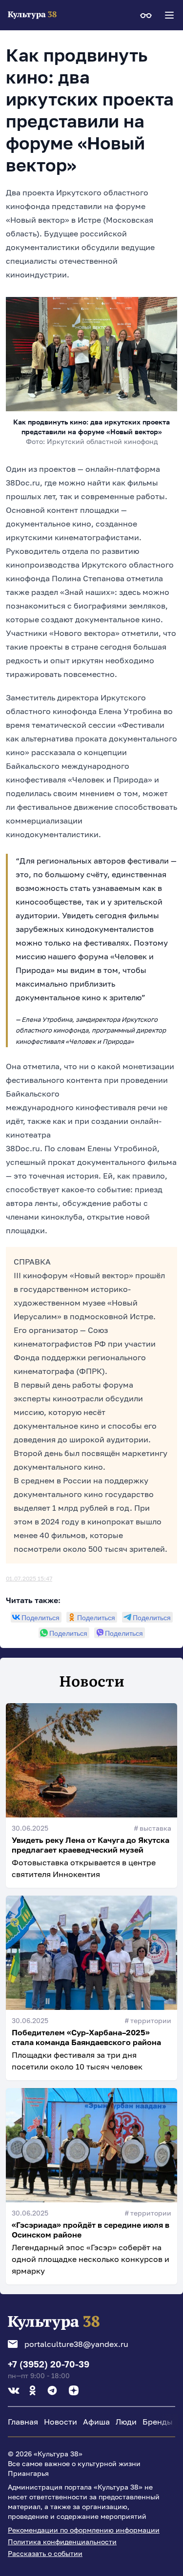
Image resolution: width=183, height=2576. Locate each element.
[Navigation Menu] (169, 15)
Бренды (158, 2422)
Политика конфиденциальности (62, 2542)
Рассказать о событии (45, 2553)
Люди (126, 2422)
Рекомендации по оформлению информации (84, 2530)
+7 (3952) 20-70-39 (49, 2364)
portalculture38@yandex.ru (76, 2344)
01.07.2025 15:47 (29, 1578)
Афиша (96, 2422)
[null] (36, 1617)
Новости (61, 2422)
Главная (23, 2422)
